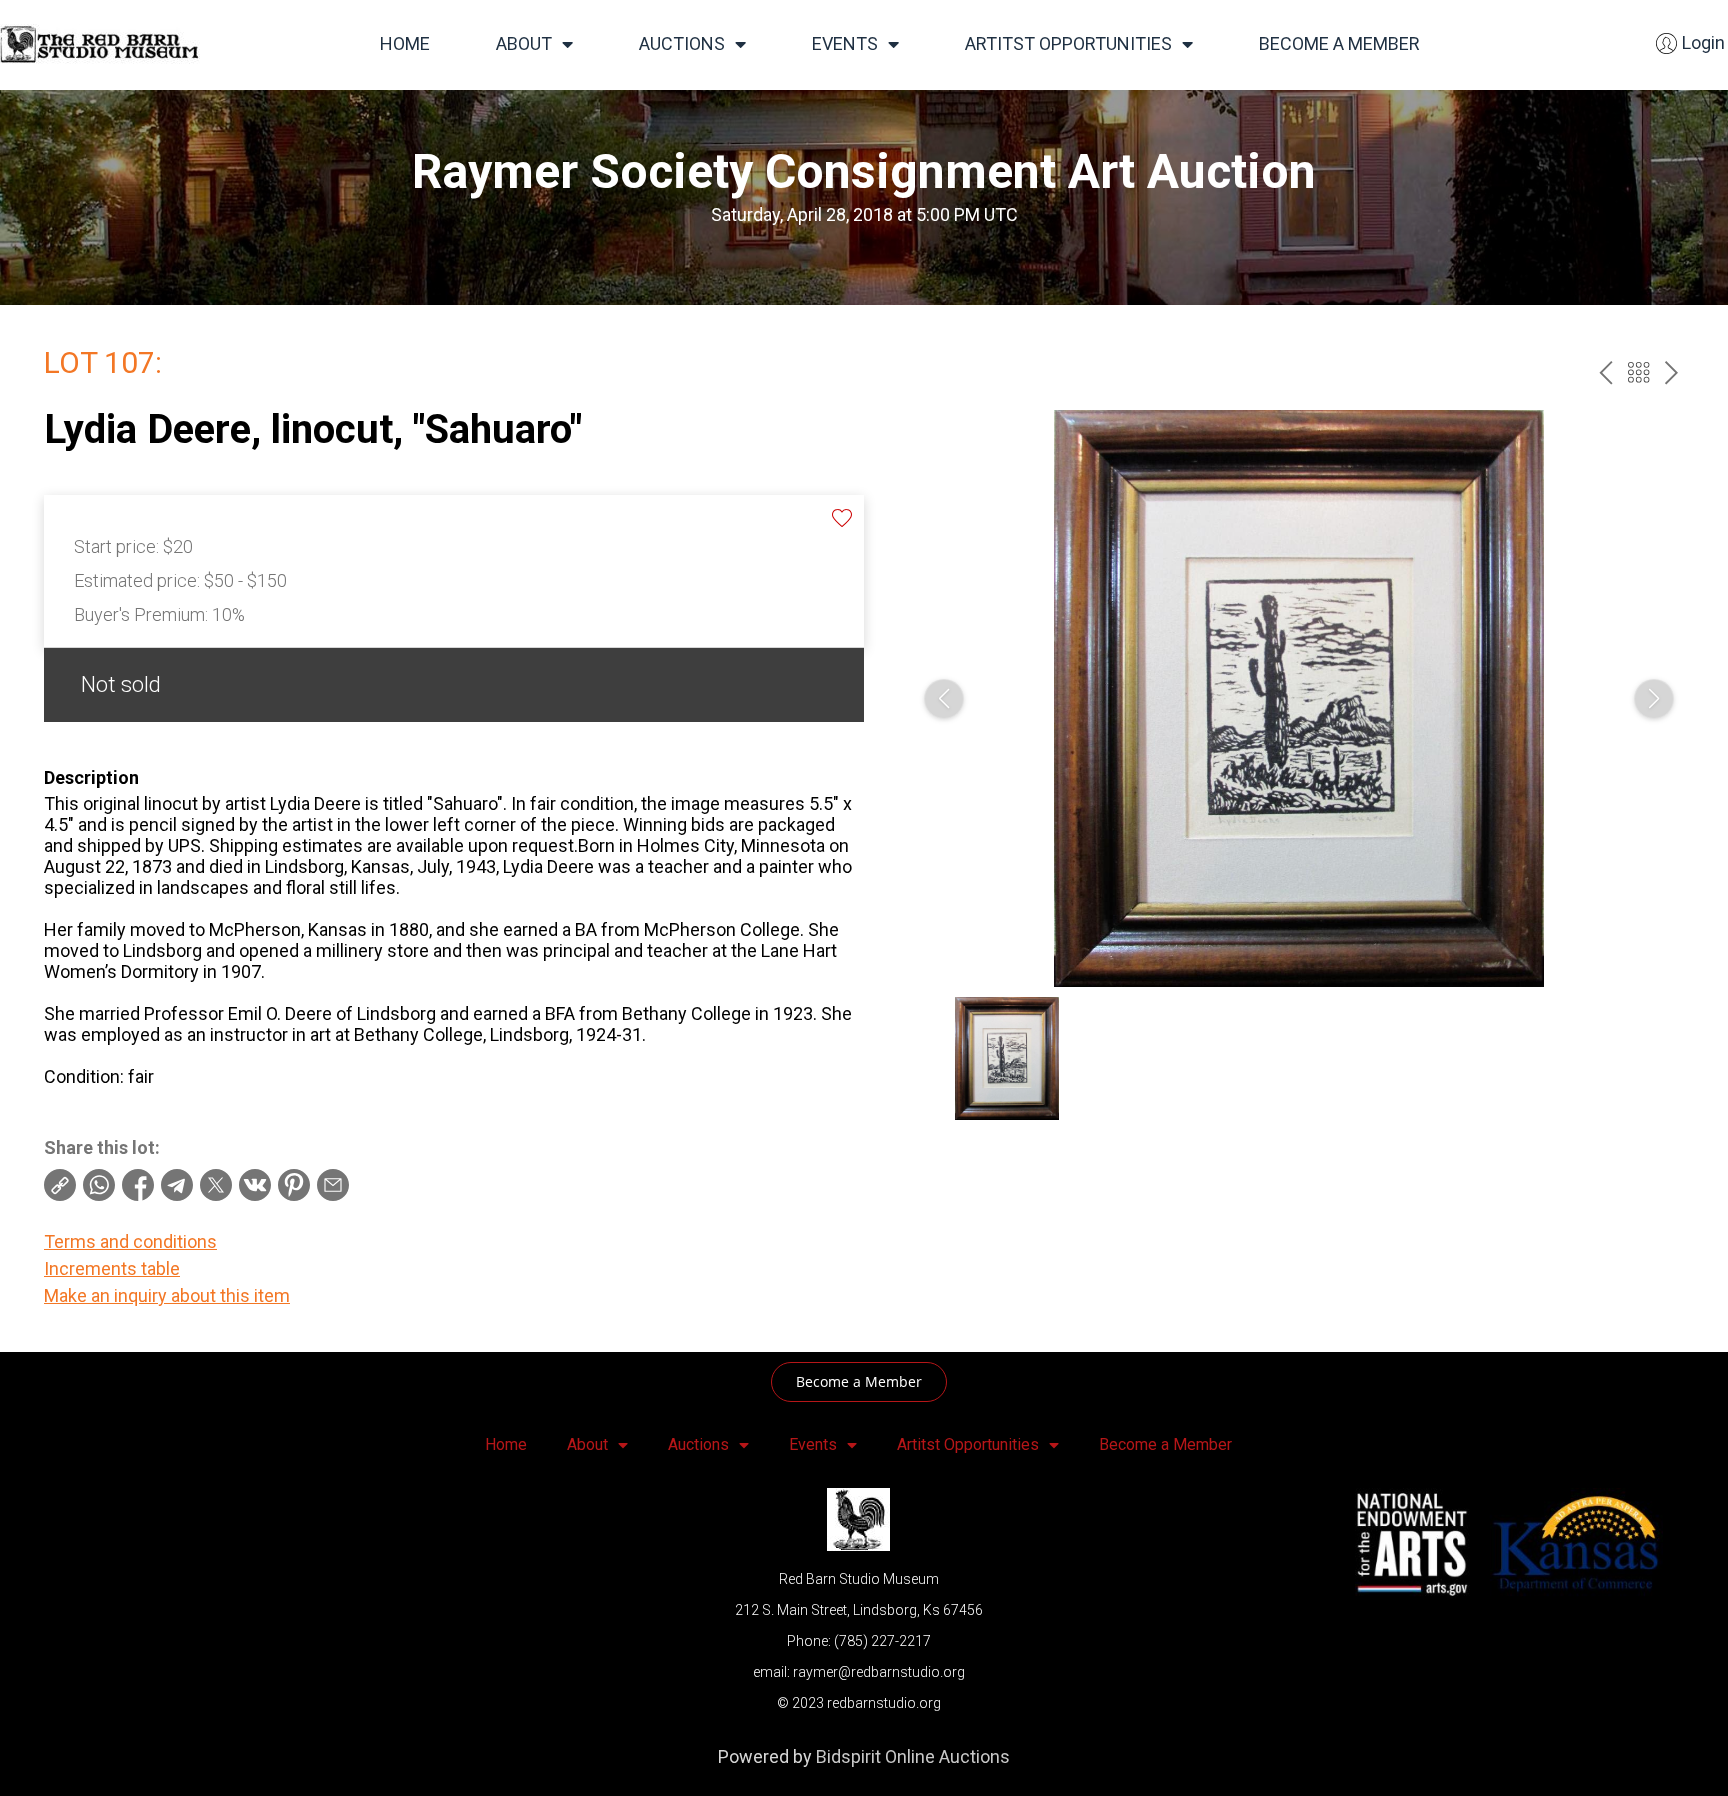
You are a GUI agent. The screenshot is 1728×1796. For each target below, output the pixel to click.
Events (845, 43)
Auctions (682, 43)
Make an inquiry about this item (167, 1295)
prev (1605, 372)
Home (405, 43)
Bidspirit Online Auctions (913, 1756)
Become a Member (1339, 43)
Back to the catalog (1638, 372)
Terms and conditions (130, 1241)
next (1671, 372)
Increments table (112, 1268)
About (524, 43)
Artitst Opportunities (1068, 43)
